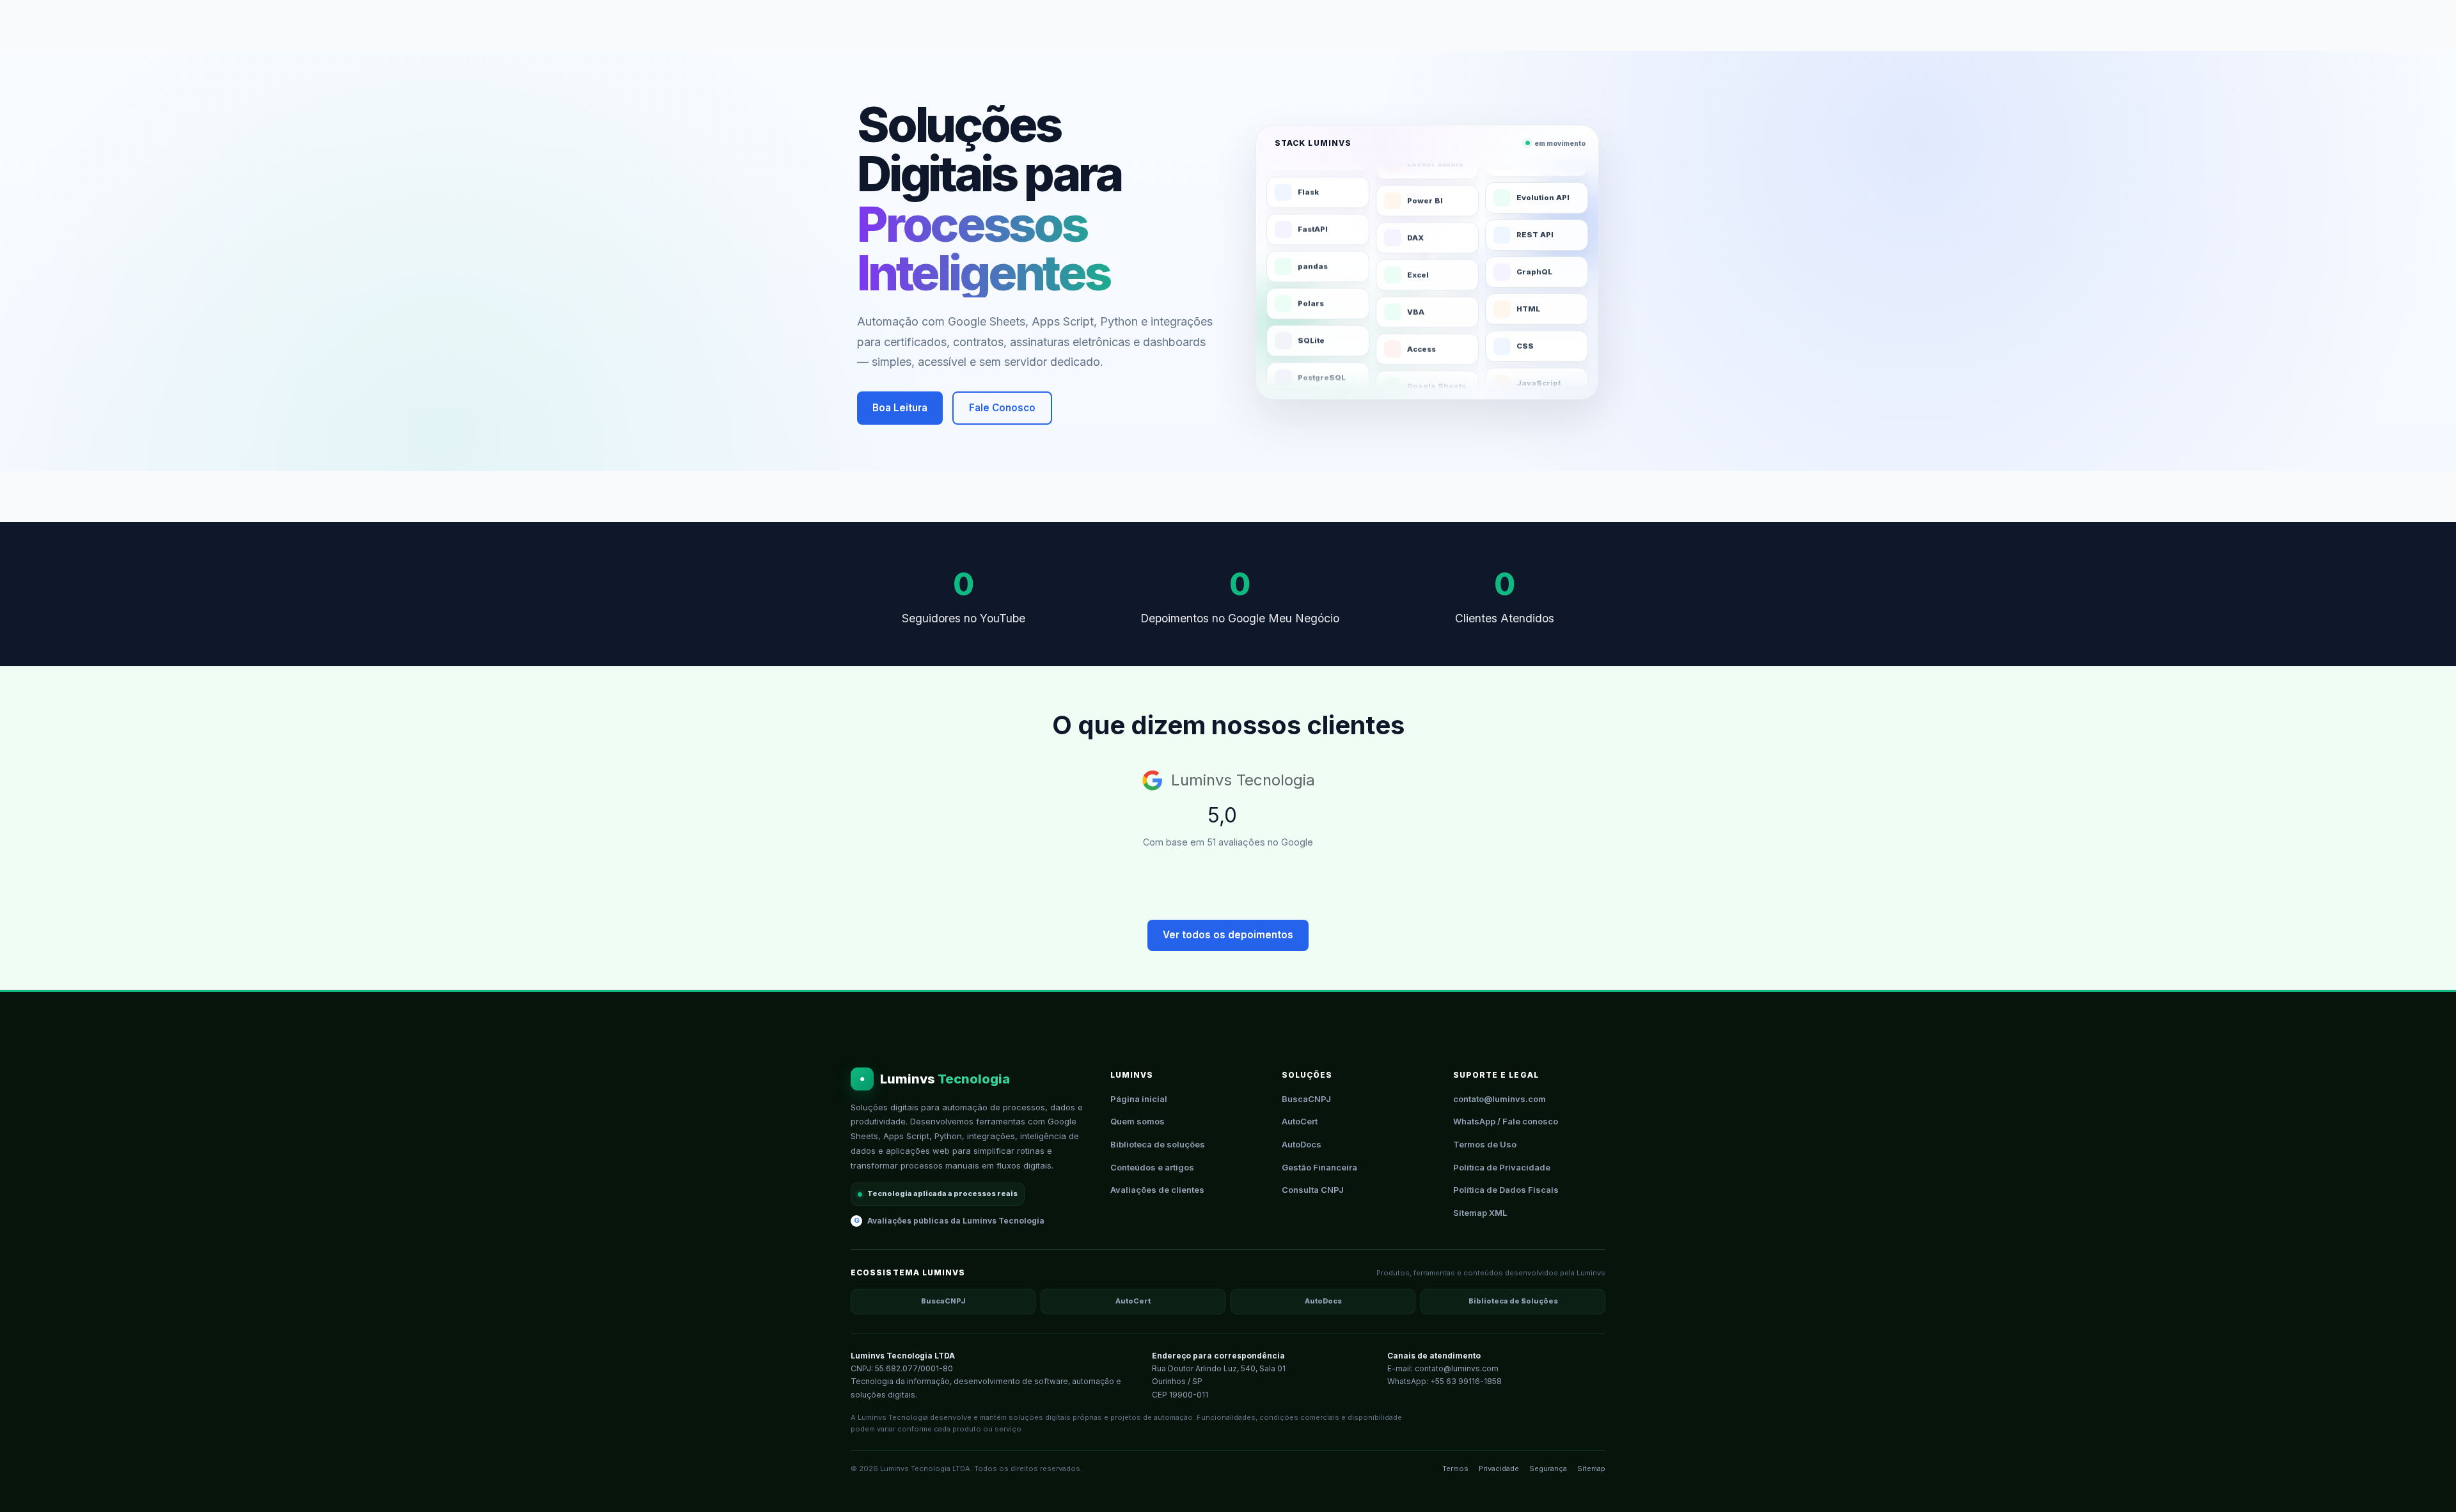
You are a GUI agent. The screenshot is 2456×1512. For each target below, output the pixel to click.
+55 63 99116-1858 (1466, 1381)
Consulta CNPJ (1313, 1190)
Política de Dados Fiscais (1506, 1190)
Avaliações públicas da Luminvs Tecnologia (949, 1221)
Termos (1455, 1469)
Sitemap (1591, 1469)
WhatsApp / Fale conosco (1506, 1121)
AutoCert (1300, 1121)
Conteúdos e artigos (1152, 1167)
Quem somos (1137, 1121)
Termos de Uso (1485, 1144)
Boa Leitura (900, 408)
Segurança (1548, 1469)
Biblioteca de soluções (1158, 1144)
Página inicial (1139, 1099)
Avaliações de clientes (1157, 1190)
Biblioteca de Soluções (1513, 1301)
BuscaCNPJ (1306, 1099)
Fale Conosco (1002, 408)
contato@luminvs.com (1500, 1099)
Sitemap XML (1480, 1213)
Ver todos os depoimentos (1228, 935)
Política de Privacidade (1502, 1167)
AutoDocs (1302, 1144)
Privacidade (1499, 1469)
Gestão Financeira (1319, 1167)
